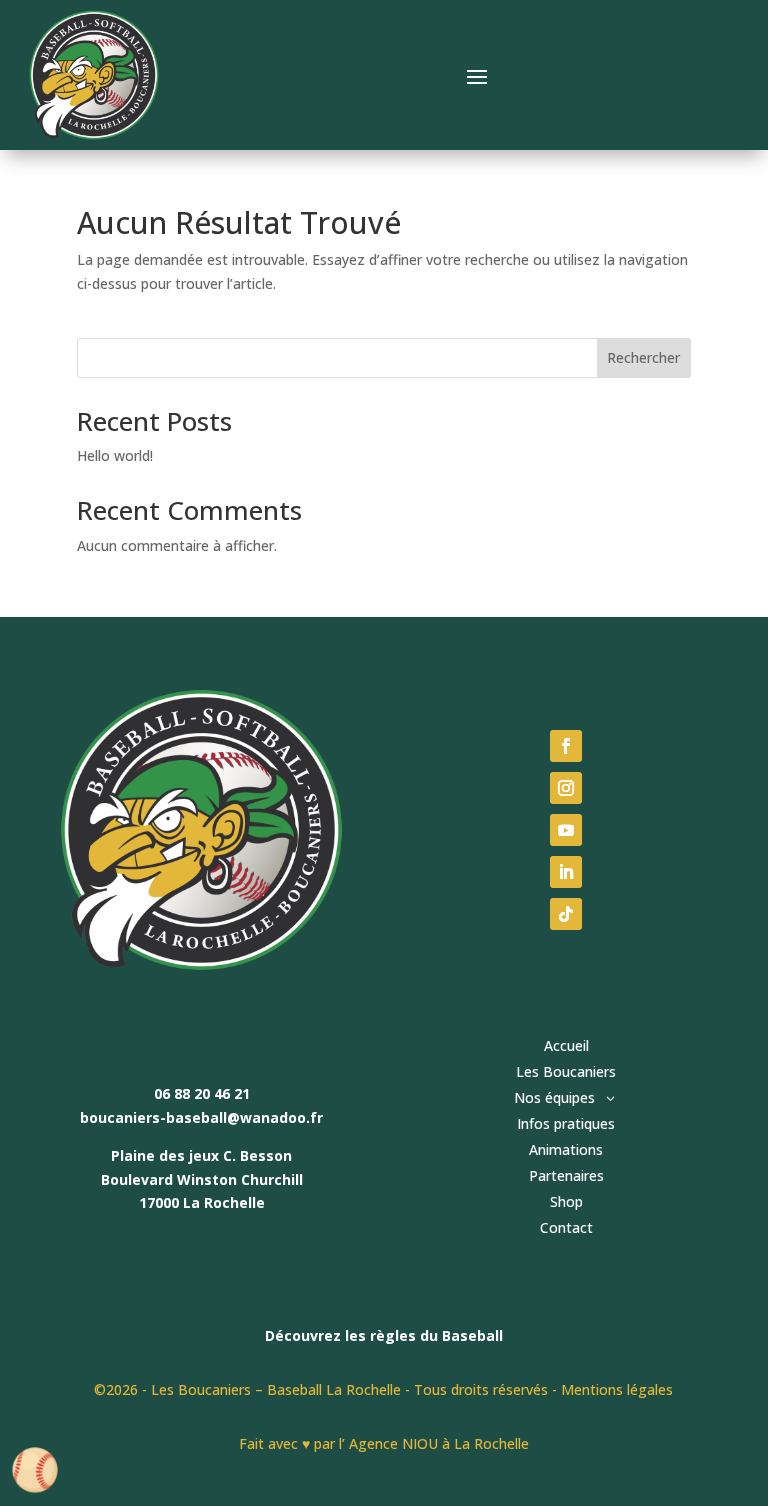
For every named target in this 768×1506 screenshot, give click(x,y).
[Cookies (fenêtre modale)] (35, 1471)
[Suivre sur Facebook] (566, 746)
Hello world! (115, 455)
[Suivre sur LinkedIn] (566, 872)
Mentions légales (617, 1389)
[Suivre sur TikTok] (566, 914)
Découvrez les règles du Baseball (384, 1335)
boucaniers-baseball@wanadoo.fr (201, 1117)
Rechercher (643, 357)
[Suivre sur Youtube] (566, 830)
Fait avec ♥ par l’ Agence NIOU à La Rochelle (384, 1443)
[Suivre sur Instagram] (566, 788)
